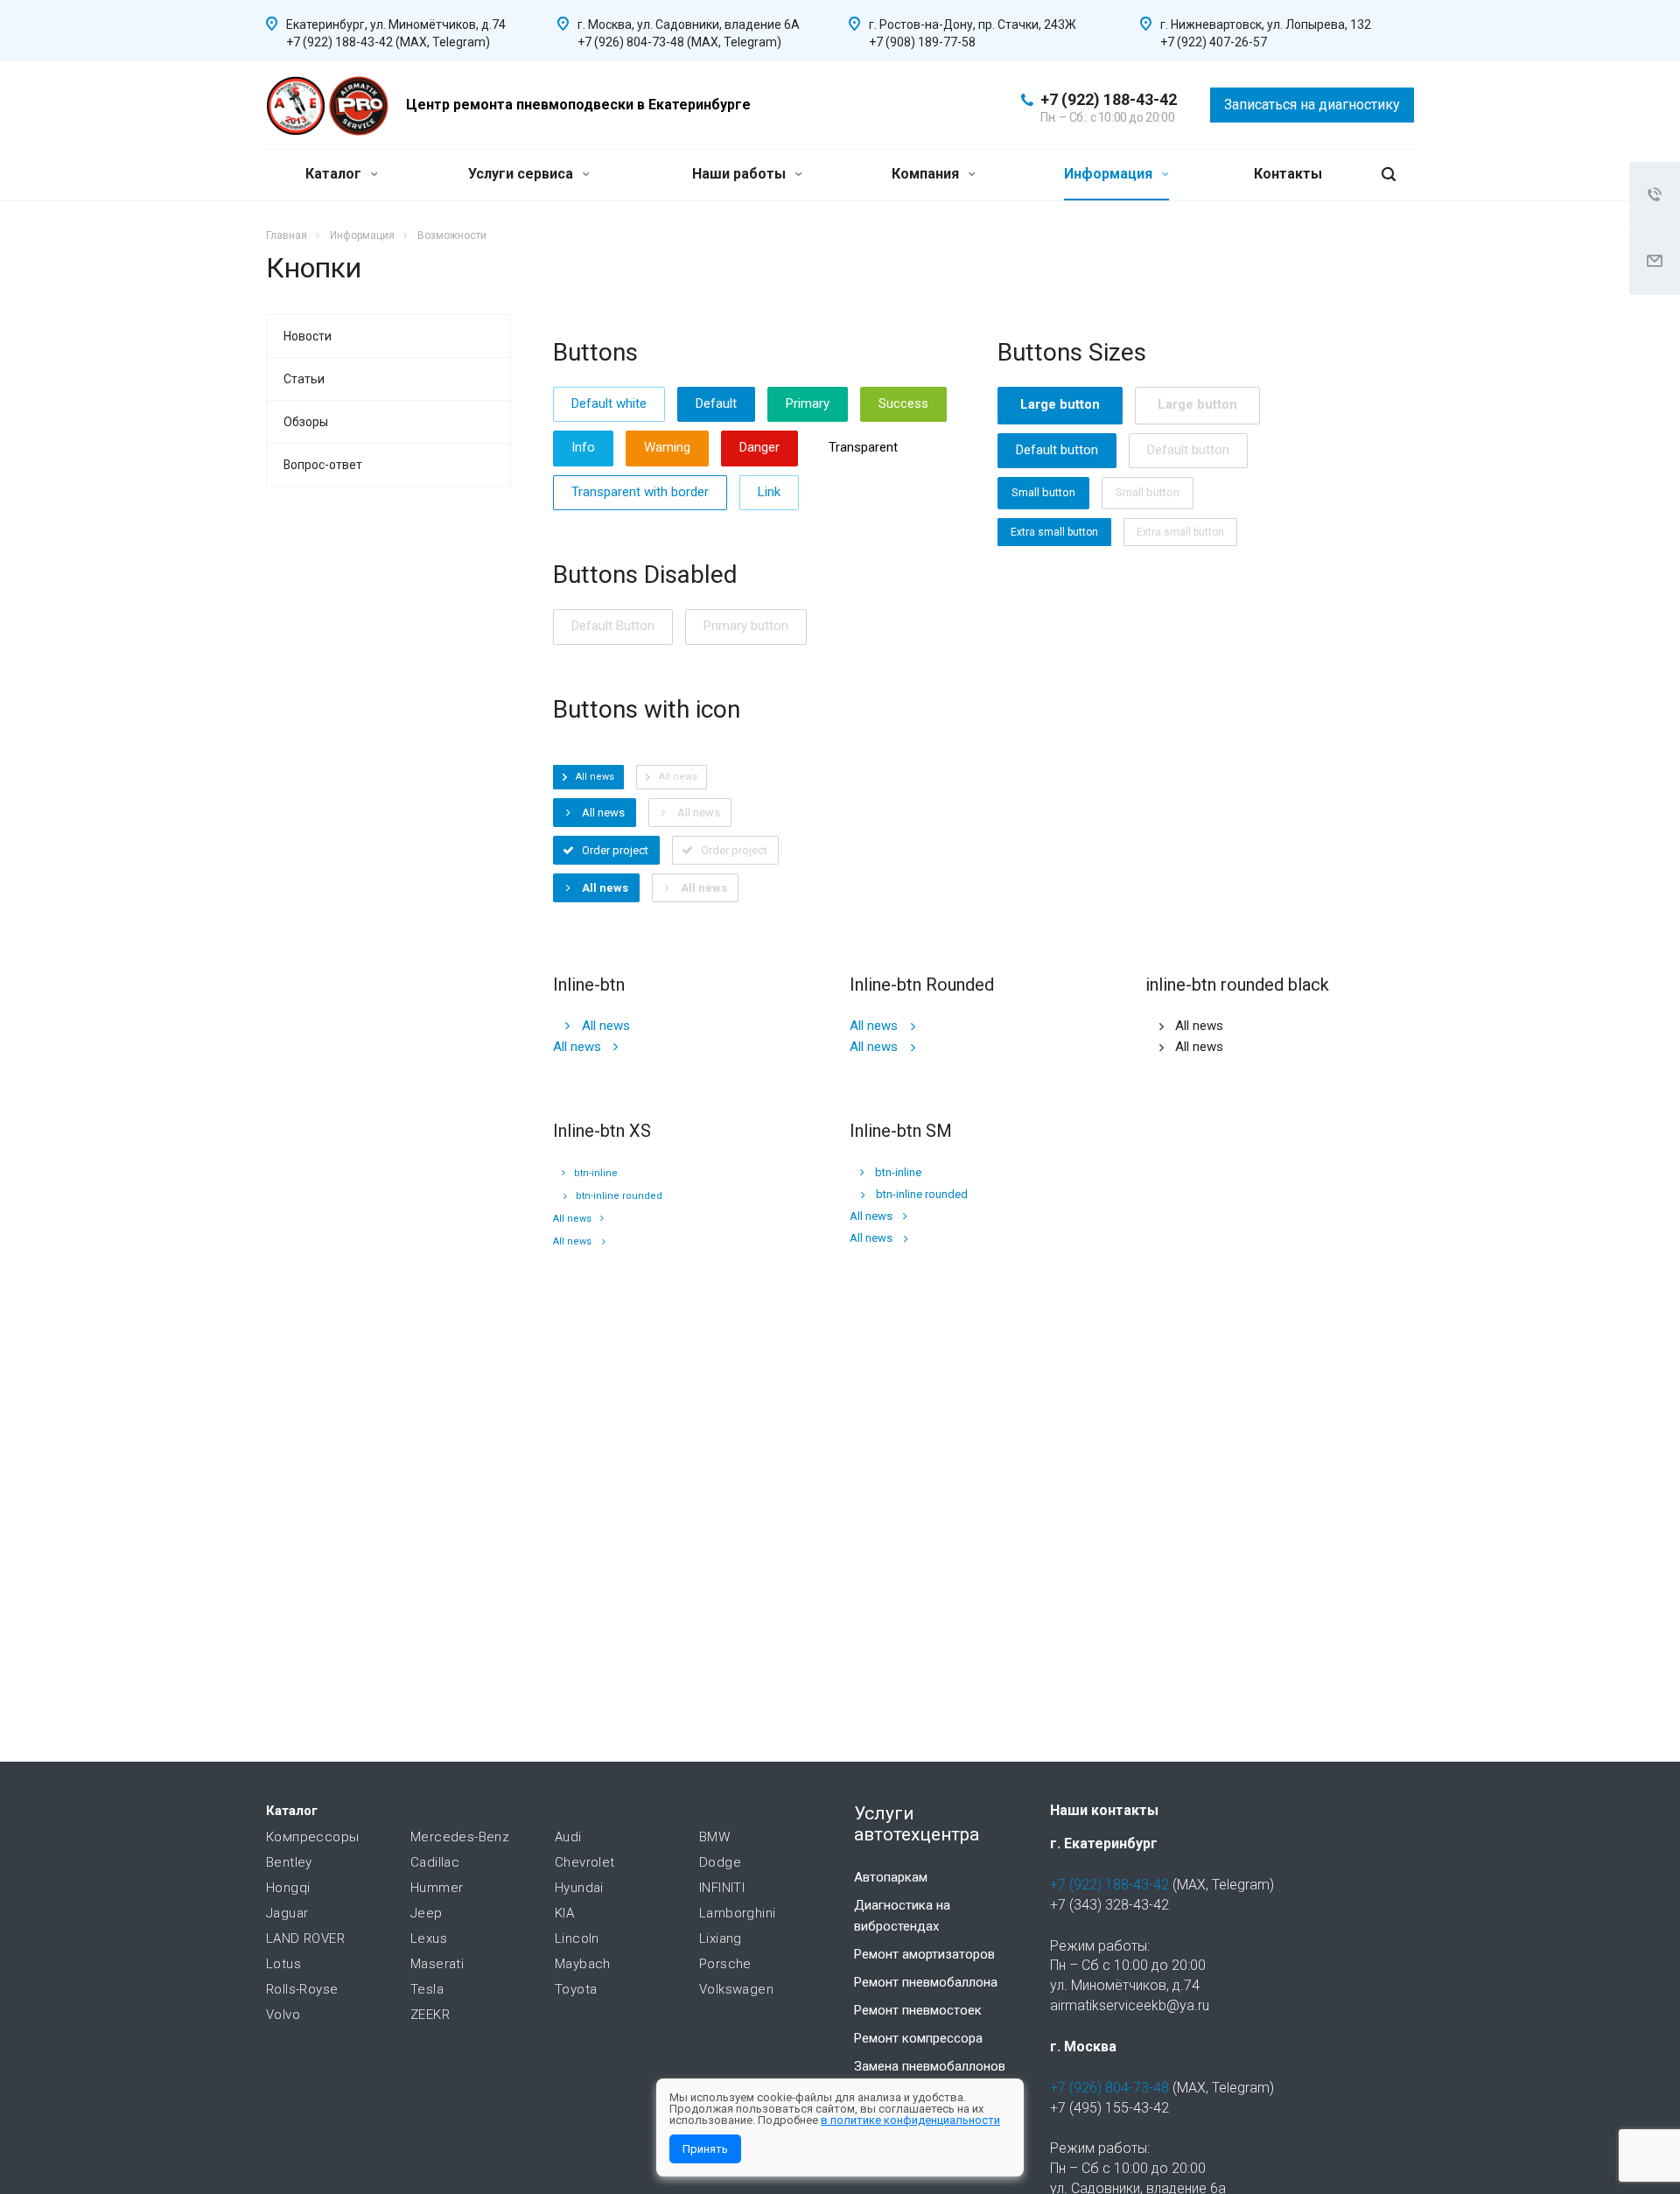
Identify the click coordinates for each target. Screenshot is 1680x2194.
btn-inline (596, 1173)
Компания (927, 174)
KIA (564, 1913)
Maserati (437, 1964)
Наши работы (741, 174)
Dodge (720, 1862)
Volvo (283, 2015)
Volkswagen (736, 1989)
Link (769, 492)
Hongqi (288, 1888)
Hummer (437, 1888)
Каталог (335, 174)
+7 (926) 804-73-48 (1109, 2088)
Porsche (725, 1964)
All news (606, 1026)
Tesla (427, 1989)
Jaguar (287, 1913)
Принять (705, 2149)
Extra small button (1054, 532)
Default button (1057, 450)
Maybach (583, 1964)
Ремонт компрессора (918, 2038)
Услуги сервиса (522, 174)
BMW (714, 1837)
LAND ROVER (305, 1938)
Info (583, 447)
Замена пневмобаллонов (930, 2066)
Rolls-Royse (302, 1989)
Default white (609, 403)
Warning (667, 447)
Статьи (304, 379)
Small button (1043, 492)
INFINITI (722, 1888)
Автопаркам (891, 1877)
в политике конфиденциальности (910, 2120)
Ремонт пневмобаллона (926, 1982)
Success (903, 403)
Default (716, 403)
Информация (1110, 174)
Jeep (427, 1913)
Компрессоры (312, 1837)
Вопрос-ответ (323, 465)
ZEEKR (430, 2015)
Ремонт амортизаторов (924, 1954)
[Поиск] (1389, 175)
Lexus (429, 1938)
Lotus (283, 1964)
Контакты (1288, 174)
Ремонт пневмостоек (918, 2010)
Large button (1060, 404)
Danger (759, 447)
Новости (308, 336)
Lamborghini (737, 1913)
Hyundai (579, 1888)
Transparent (863, 447)
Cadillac (435, 1862)
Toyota (576, 1989)
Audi (568, 1837)
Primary (808, 403)
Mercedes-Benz (460, 1837)
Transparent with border (640, 492)
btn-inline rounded (619, 1196)
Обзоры (306, 422)
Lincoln (577, 1938)
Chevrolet (585, 1862)
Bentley (289, 1862)
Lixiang (721, 1938)
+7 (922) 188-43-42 (1109, 99)
